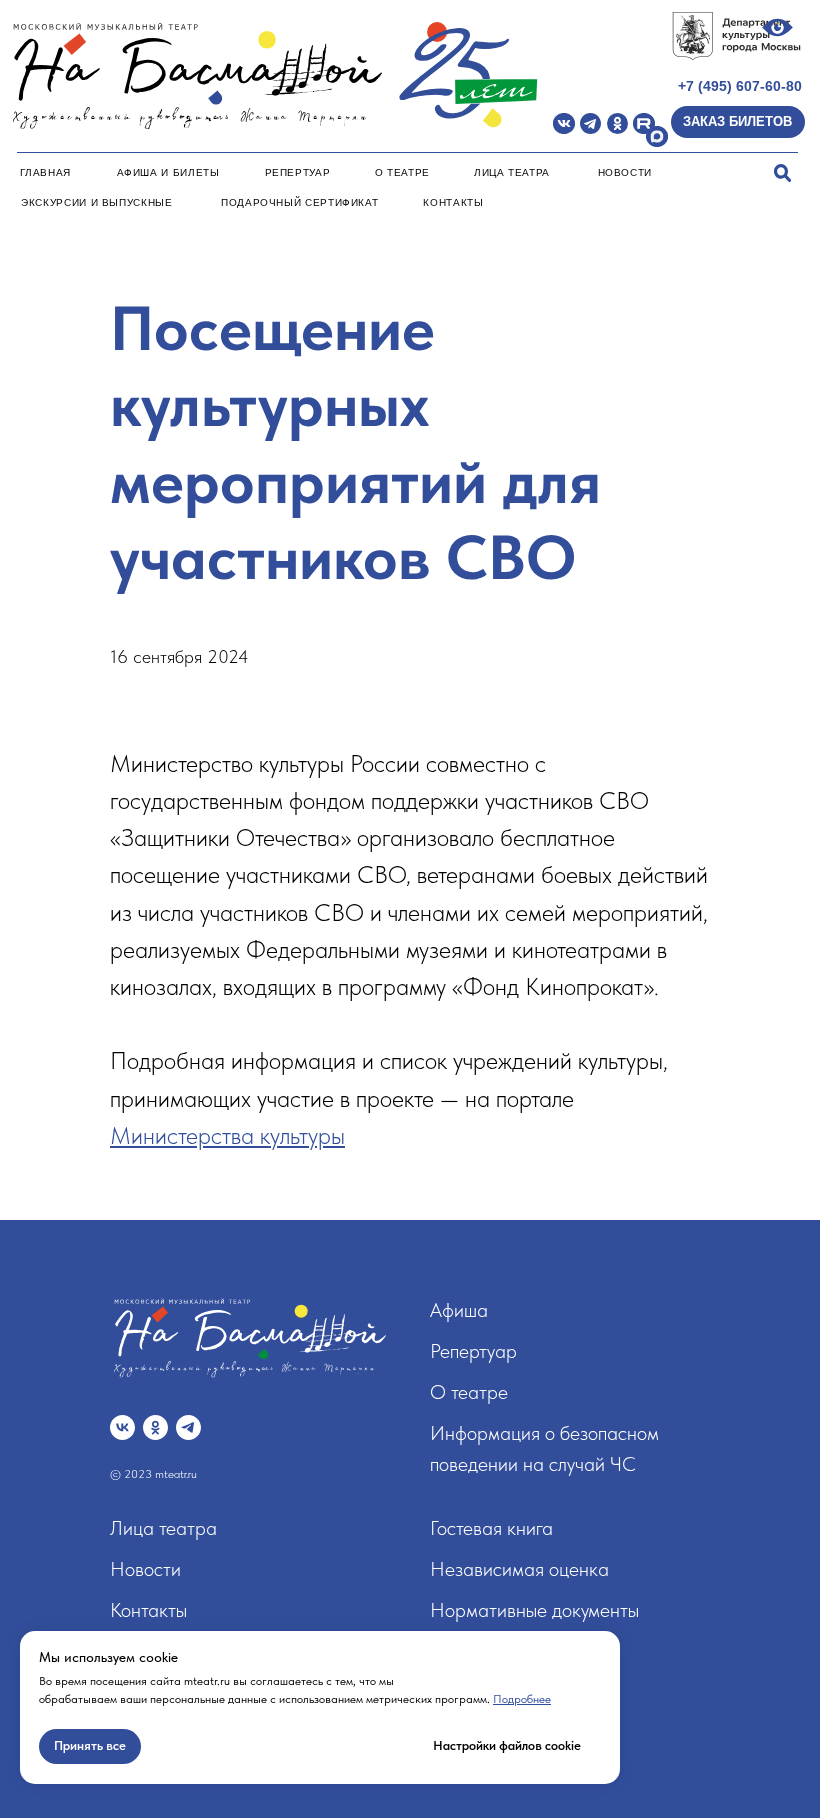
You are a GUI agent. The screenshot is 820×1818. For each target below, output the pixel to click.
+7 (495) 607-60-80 (740, 86)
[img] (564, 124)
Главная (45, 172)
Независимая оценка (519, 1569)
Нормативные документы (534, 1610)
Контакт (143, 1610)
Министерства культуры (227, 1135)
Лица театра (512, 172)
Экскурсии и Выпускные (96, 202)
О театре (402, 172)
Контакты (453, 202)
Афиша (459, 1310)
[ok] (155, 1427)
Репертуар (298, 172)
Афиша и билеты (168, 172)
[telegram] (188, 1427)
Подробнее (522, 1699)
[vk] (122, 1427)
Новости (625, 172)
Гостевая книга (491, 1528)
